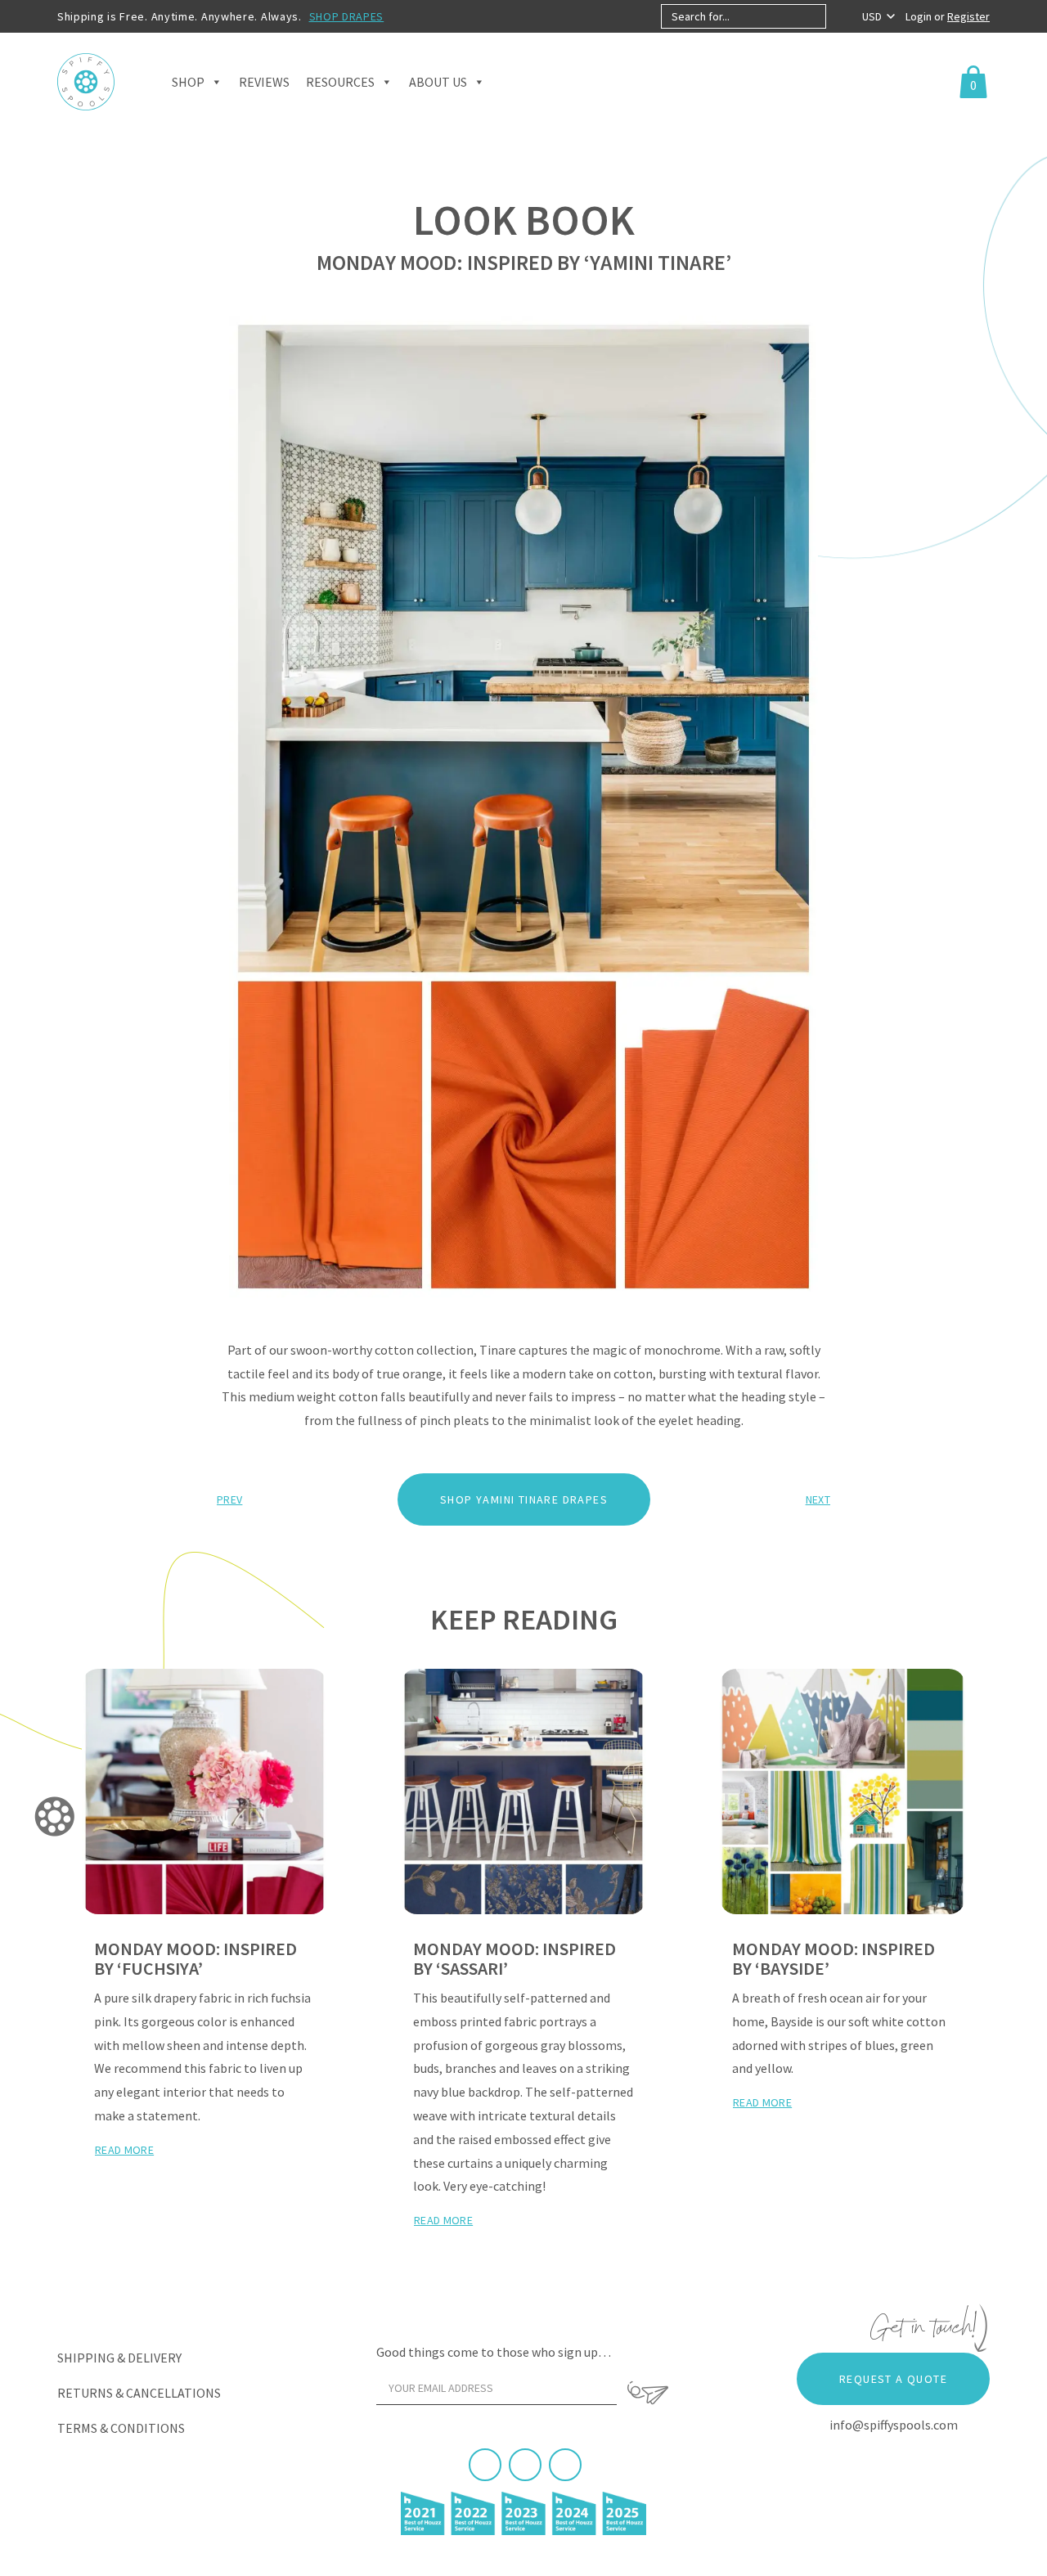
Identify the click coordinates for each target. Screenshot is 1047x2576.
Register (968, 16)
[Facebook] (485, 2465)
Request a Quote (893, 2379)
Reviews (264, 82)
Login (920, 16)
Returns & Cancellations (139, 2393)
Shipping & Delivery (119, 2358)
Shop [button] (188, 82)
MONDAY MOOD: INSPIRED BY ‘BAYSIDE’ (834, 1958)
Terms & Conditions (121, 2428)
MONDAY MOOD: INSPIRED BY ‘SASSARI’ (515, 1958)
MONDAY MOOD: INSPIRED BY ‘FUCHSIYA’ (195, 1958)
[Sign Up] (648, 2393)
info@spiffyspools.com (894, 2425)
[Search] (840, 16)
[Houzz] (565, 2465)
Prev (229, 1499)
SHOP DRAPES (347, 16)
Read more (124, 2150)
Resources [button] (340, 82)
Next (818, 1499)
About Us (438, 82)
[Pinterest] (525, 2465)
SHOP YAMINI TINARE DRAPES (524, 1499)
